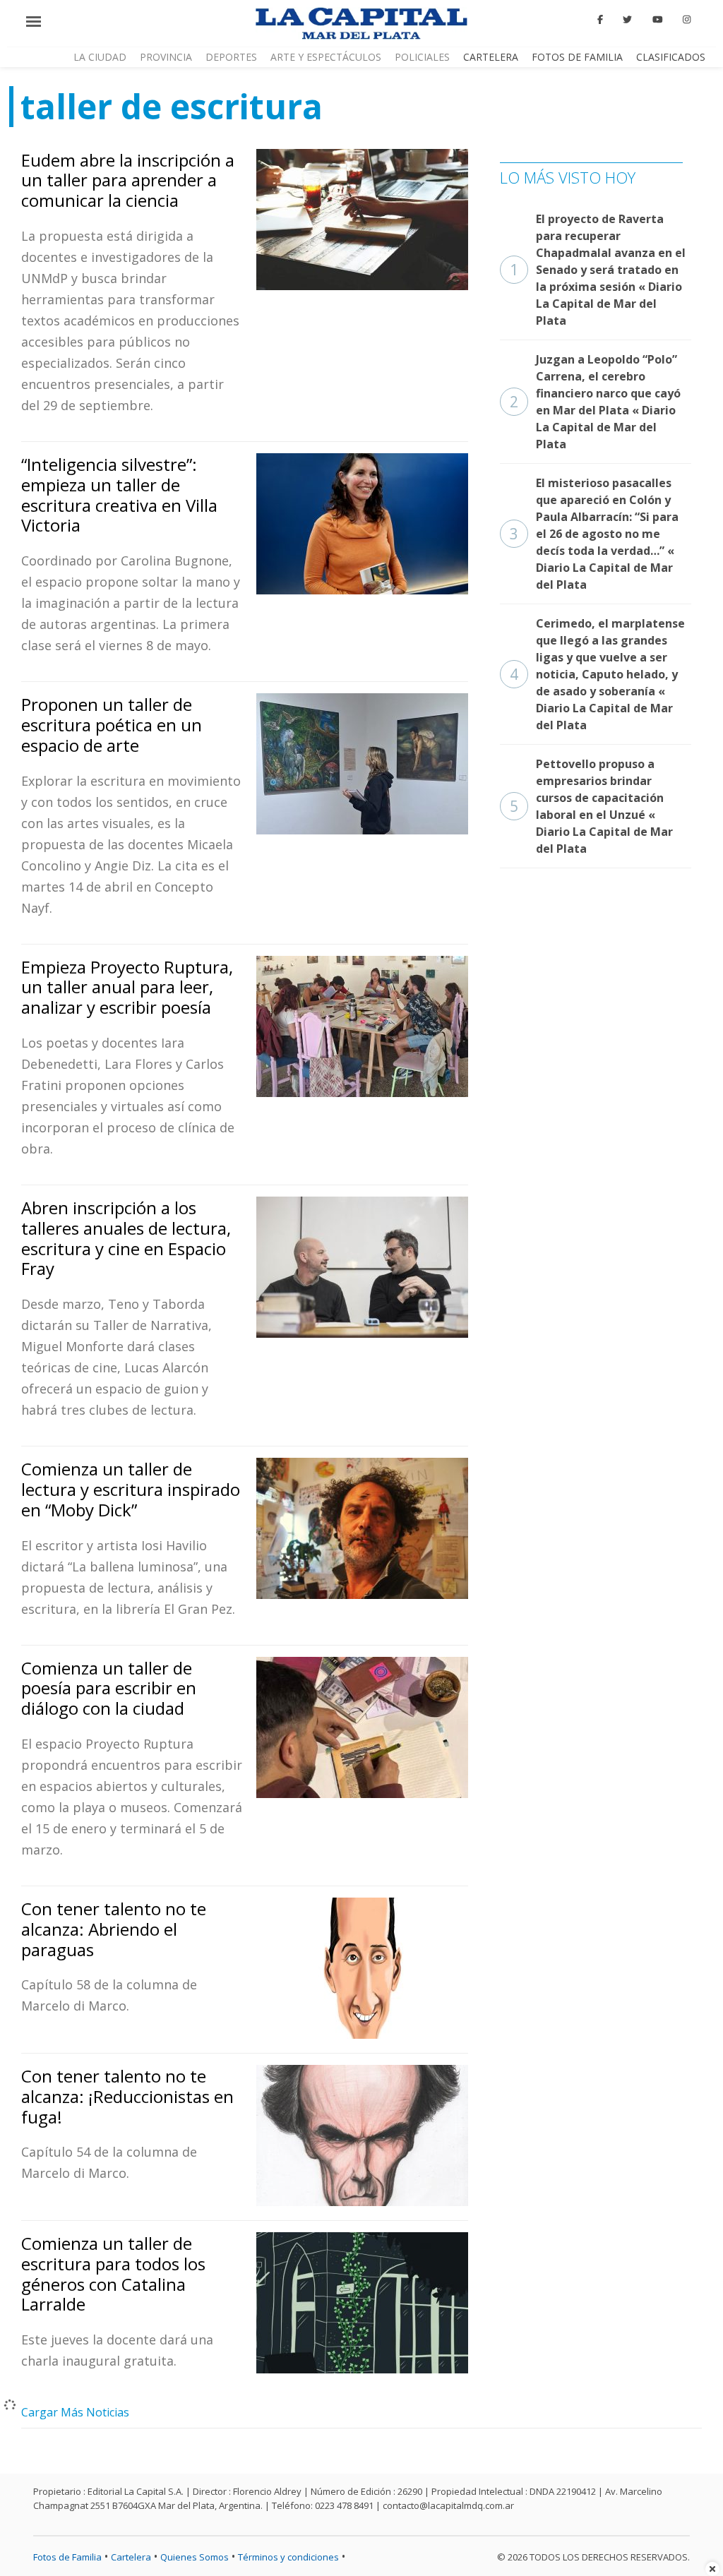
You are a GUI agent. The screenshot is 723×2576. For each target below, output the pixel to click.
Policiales (422, 57)
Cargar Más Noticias (75, 2412)
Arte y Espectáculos (326, 57)
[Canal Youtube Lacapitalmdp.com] (657, 20)
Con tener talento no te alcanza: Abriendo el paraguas (114, 1929)
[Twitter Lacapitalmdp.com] (628, 20)
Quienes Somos (195, 2557)
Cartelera (491, 57)
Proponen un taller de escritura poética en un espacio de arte (112, 725)
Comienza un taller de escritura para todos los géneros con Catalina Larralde (113, 2274)
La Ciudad (100, 57)
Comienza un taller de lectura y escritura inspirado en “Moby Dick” (131, 1489)
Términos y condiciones (288, 2557)
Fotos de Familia (577, 57)
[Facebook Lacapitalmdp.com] (600, 20)
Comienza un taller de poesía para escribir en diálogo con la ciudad (109, 1688)
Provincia (166, 57)
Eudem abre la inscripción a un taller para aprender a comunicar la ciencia (128, 180)
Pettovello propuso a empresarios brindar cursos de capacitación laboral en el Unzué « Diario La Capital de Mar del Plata (591, 806)
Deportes (231, 57)
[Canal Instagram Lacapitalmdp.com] (687, 20)
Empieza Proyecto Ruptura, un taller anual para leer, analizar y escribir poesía (127, 987)
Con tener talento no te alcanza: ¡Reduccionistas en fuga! (127, 2096)
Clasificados (671, 57)
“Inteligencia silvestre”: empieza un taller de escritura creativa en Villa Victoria (119, 495)
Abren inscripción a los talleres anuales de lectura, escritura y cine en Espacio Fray (126, 1238)
